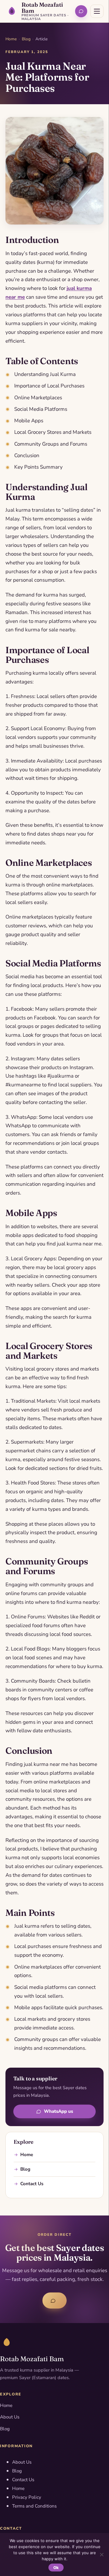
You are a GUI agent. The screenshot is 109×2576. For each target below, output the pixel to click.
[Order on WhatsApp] (81, 11)
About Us (10, 2417)
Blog (26, 39)
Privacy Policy (27, 2497)
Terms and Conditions (34, 2506)
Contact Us (32, 2184)
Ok (56, 2568)
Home (11, 39)
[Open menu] (97, 11)
